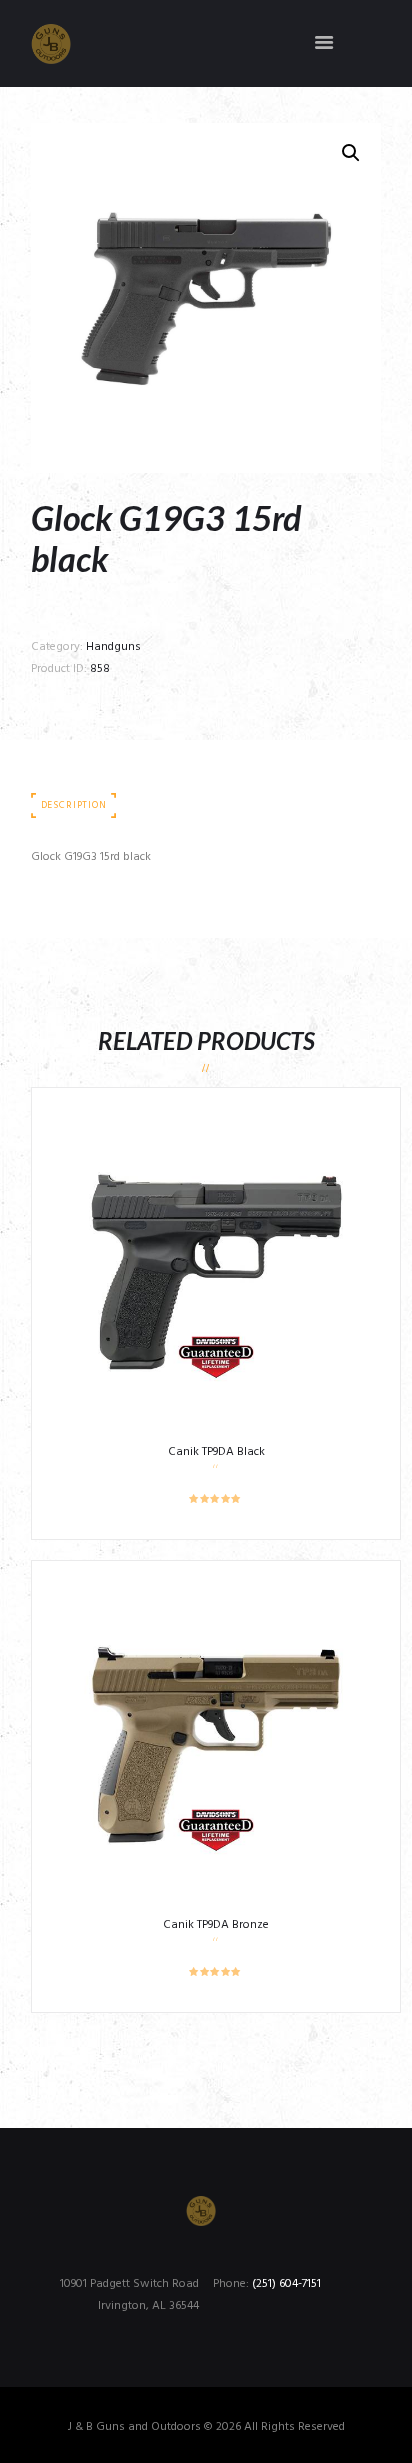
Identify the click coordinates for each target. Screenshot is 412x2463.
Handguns (113, 647)
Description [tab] (74, 805)
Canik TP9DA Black (216, 1452)
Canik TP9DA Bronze (216, 1925)
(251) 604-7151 (286, 2284)
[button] (351, 153)
